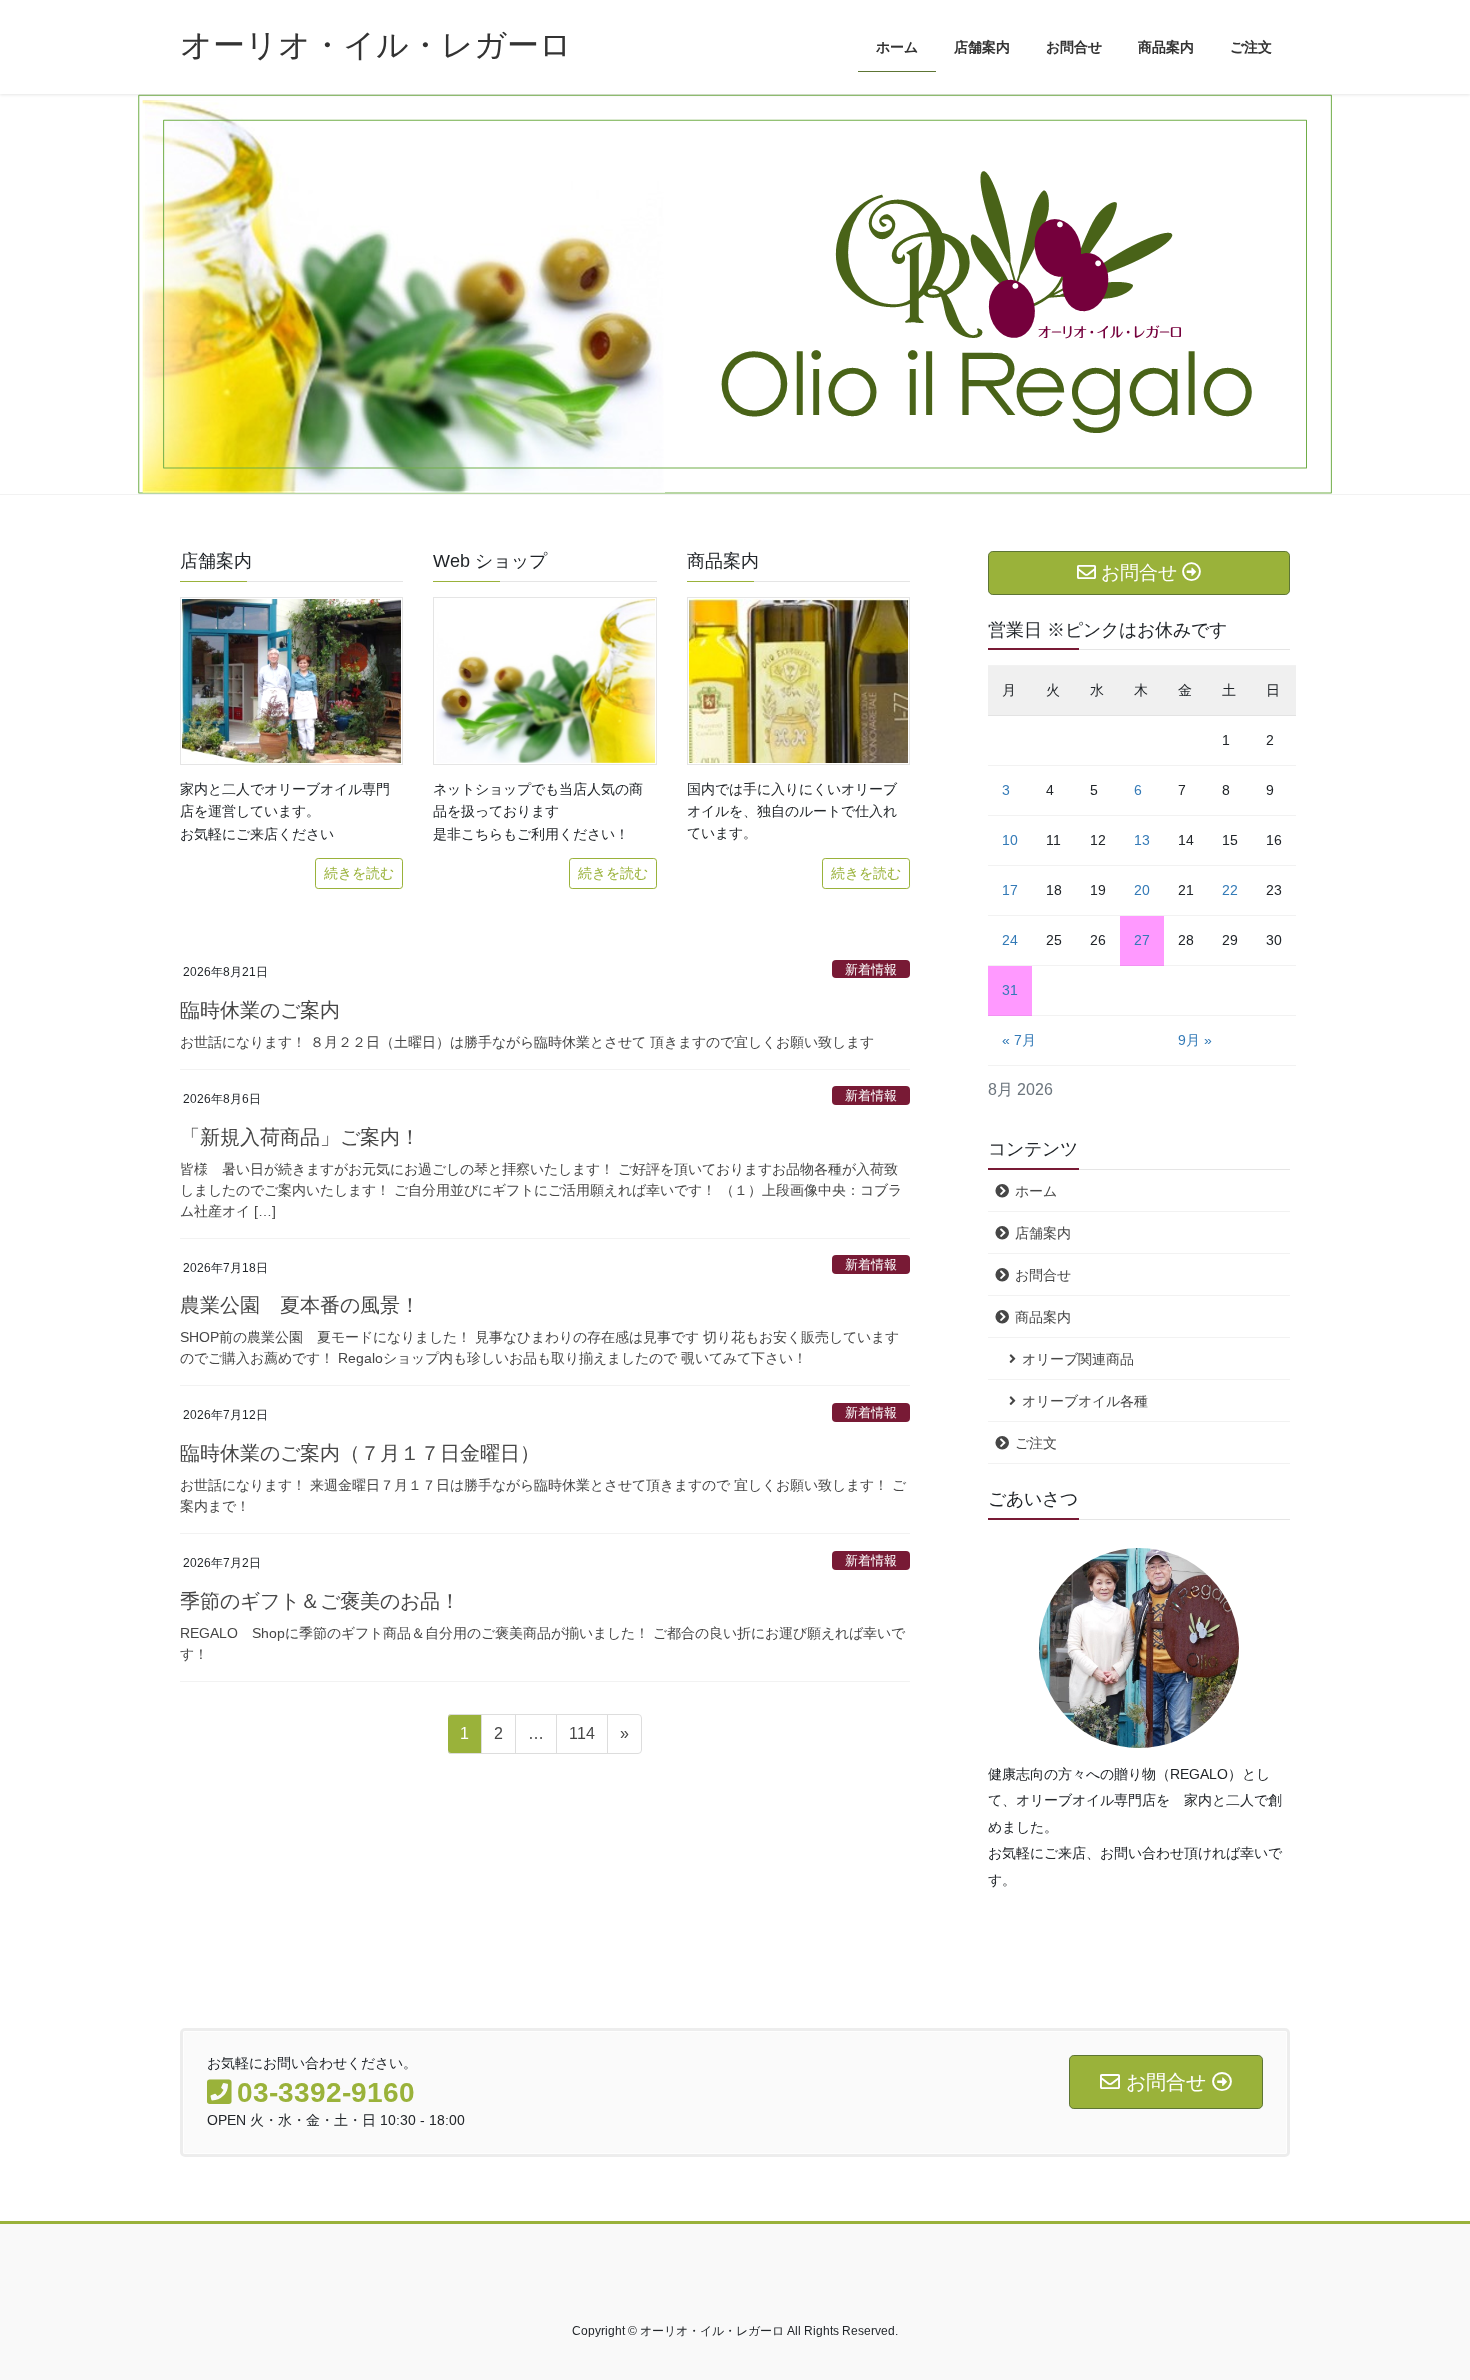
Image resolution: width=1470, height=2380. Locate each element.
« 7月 (1019, 1040)
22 (1230, 890)
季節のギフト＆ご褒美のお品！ (320, 1601)
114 (581, 1739)
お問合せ (1043, 1275)
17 (1010, 890)
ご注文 (1036, 1443)
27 (1142, 940)
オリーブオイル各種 (1085, 1401)
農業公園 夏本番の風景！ (300, 1305)
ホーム (1036, 1191)
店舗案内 (1043, 1233)
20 (1142, 890)
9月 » (1195, 1040)
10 (1010, 840)
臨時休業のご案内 (260, 1010)
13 (1142, 840)
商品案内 (1043, 1317)
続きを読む (359, 873)
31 (1010, 990)
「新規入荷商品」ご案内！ (300, 1137)
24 (1010, 940)
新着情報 (871, 969)
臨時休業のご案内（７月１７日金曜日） (360, 1453)
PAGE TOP (1417, 2291)
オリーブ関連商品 (1078, 1359)
